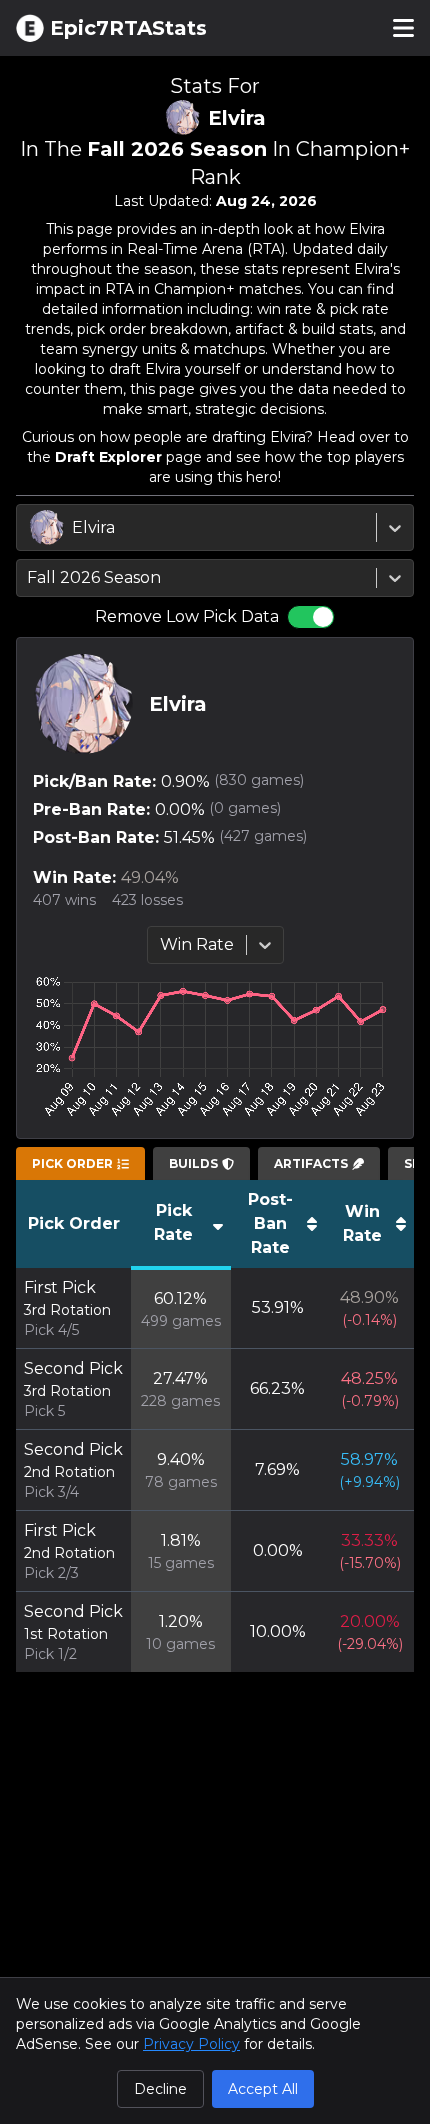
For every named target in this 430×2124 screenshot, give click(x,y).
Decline (160, 2089)
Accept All (263, 2089)
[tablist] (80, 1164)
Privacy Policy (191, 2044)
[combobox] (31, 528)
